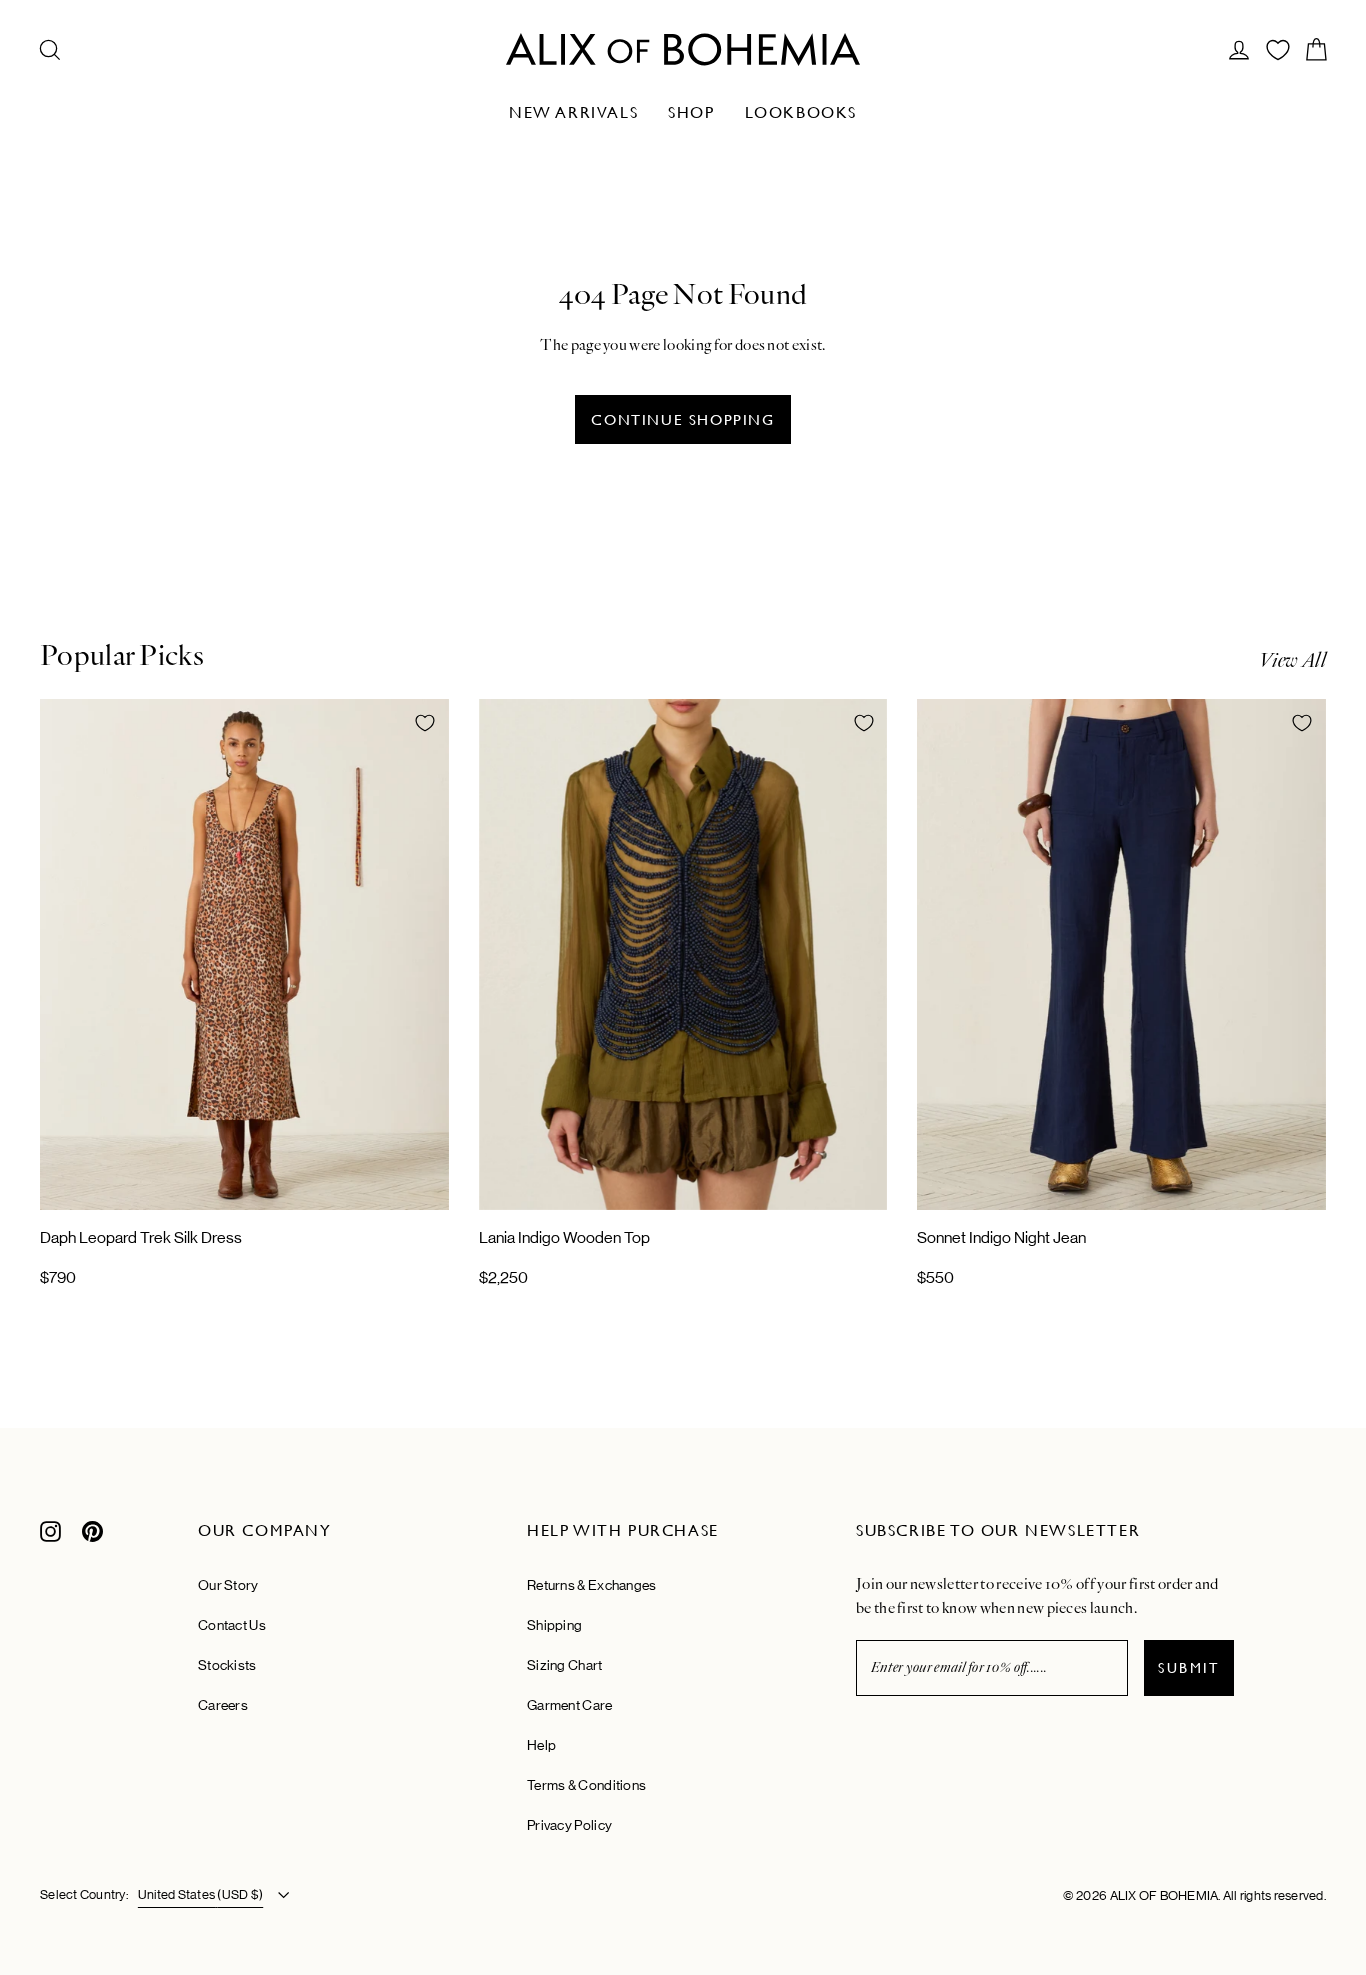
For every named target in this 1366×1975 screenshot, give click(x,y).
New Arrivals (573, 112)
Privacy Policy (569, 1825)
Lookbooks (801, 112)
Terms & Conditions (586, 1785)
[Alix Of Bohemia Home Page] (683, 49)
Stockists (227, 1665)
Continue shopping (682, 419)
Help (541, 1745)
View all (1292, 660)
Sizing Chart (565, 1665)
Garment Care (570, 1705)
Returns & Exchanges (592, 1585)
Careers (223, 1705)
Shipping (554, 1625)
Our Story (228, 1585)
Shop (691, 112)
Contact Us (232, 1625)
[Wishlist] (1278, 50)
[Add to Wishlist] (425, 723)
